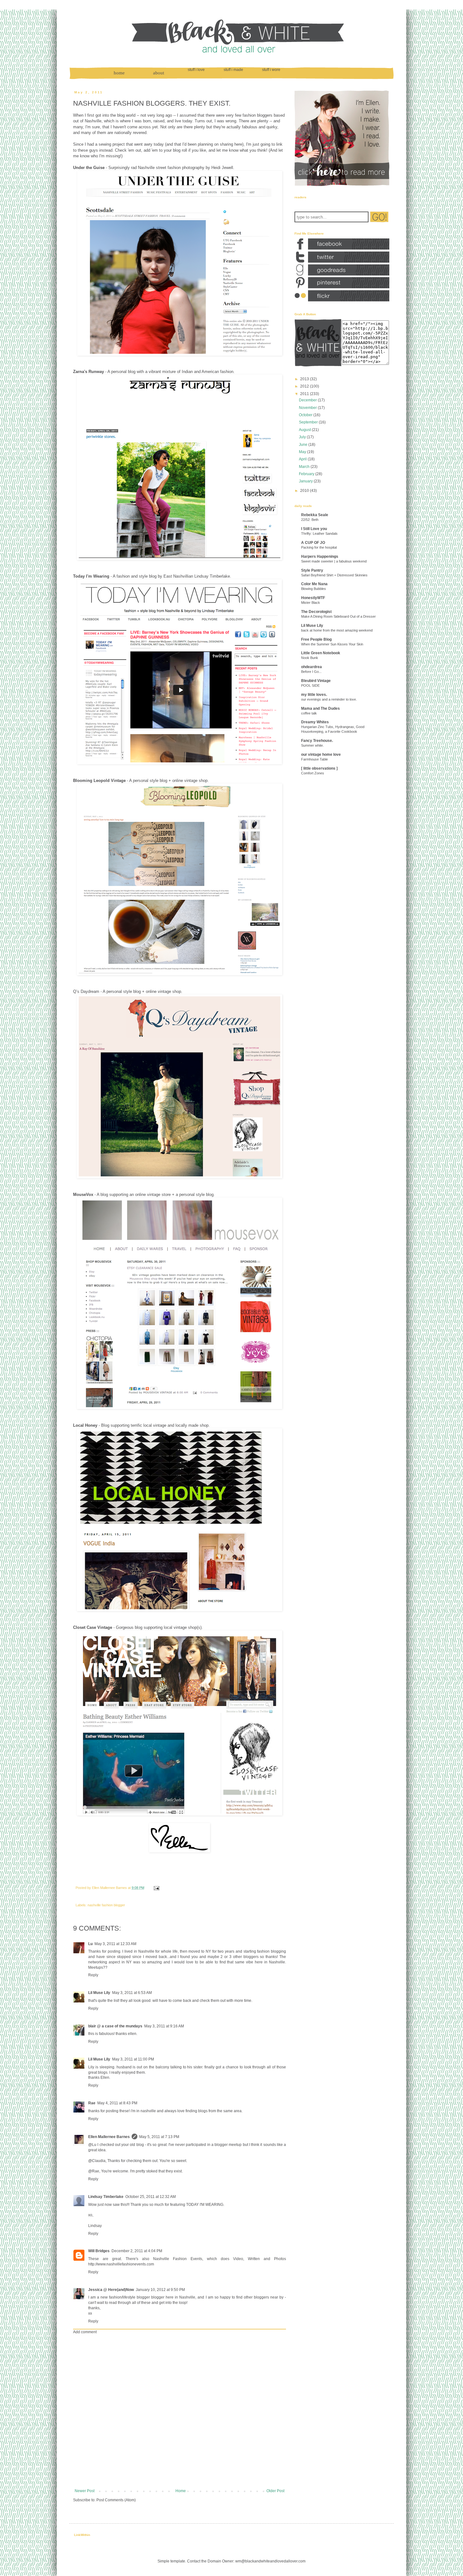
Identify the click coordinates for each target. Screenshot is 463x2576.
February (307, 474)
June (303, 445)
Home (119, 73)
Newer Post (85, 2491)
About (159, 73)
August (305, 430)
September (308, 422)
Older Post (275, 2491)
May (303, 452)
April (303, 459)
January (306, 481)
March (304, 467)
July (302, 437)
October (306, 415)
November (308, 408)
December (308, 400)
